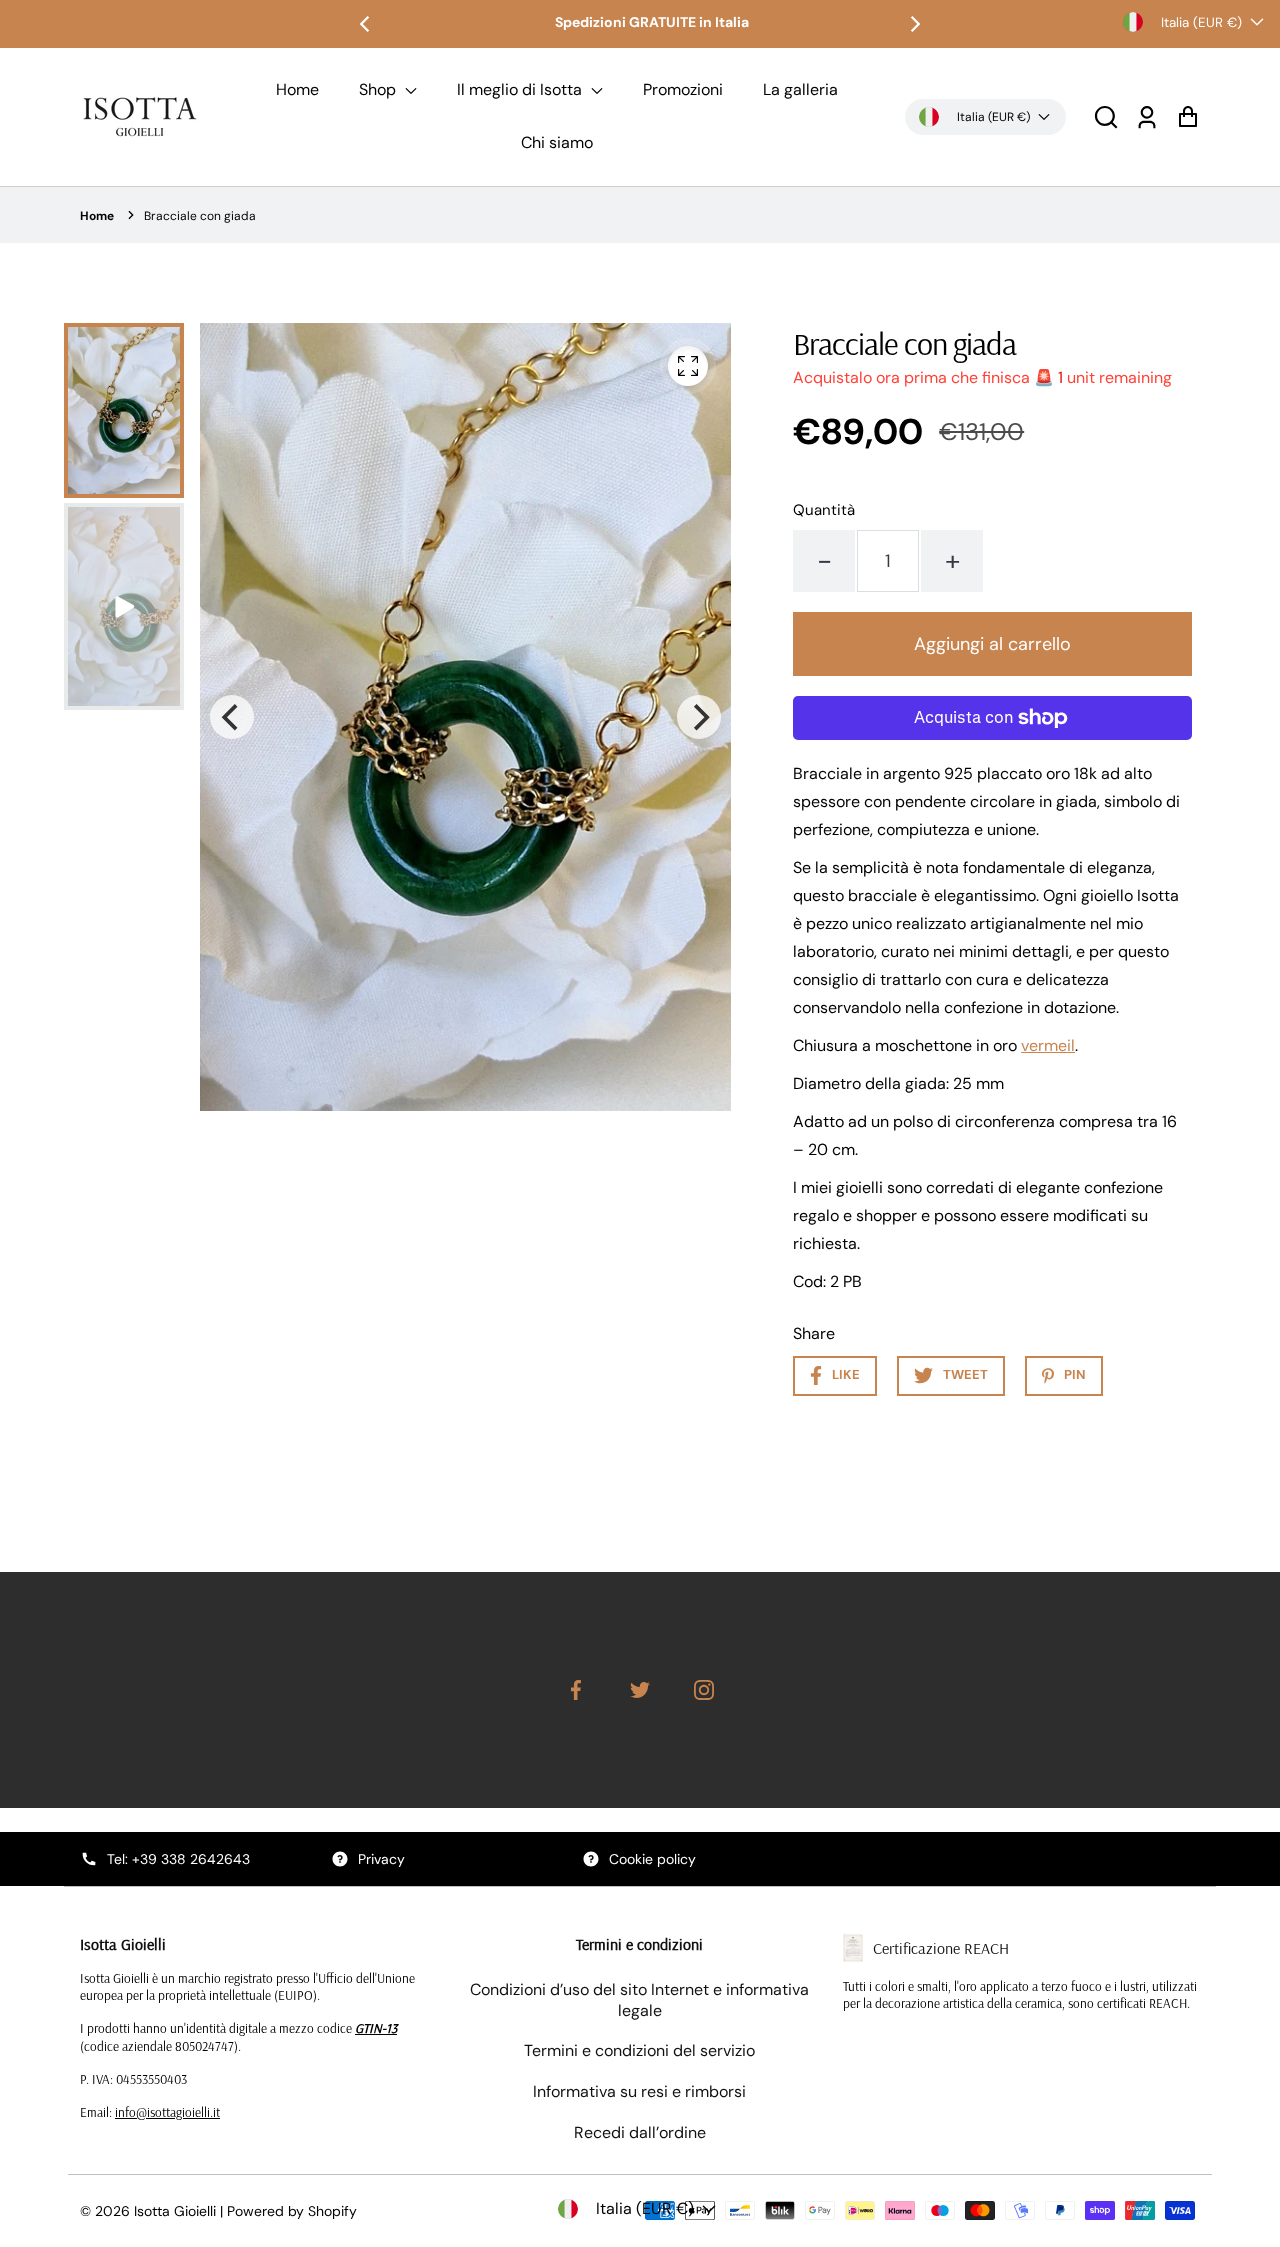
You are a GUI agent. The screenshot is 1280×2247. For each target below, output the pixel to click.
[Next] (914, 24)
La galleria (800, 89)
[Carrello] (1187, 116)
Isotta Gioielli (175, 2211)
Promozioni (683, 89)
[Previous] (366, 24)
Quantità (824, 510)
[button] (1106, 116)
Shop (379, 89)
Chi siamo (557, 142)
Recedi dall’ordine (640, 2132)
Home (297, 89)
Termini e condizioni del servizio (639, 2050)
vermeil (1048, 1045)
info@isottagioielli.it (167, 2112)
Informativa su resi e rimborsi (639, 2091)
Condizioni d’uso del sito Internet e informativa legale (639, 2000)
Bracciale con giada (200, 216)
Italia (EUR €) (1201, 22)
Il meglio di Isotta (521, 89)
